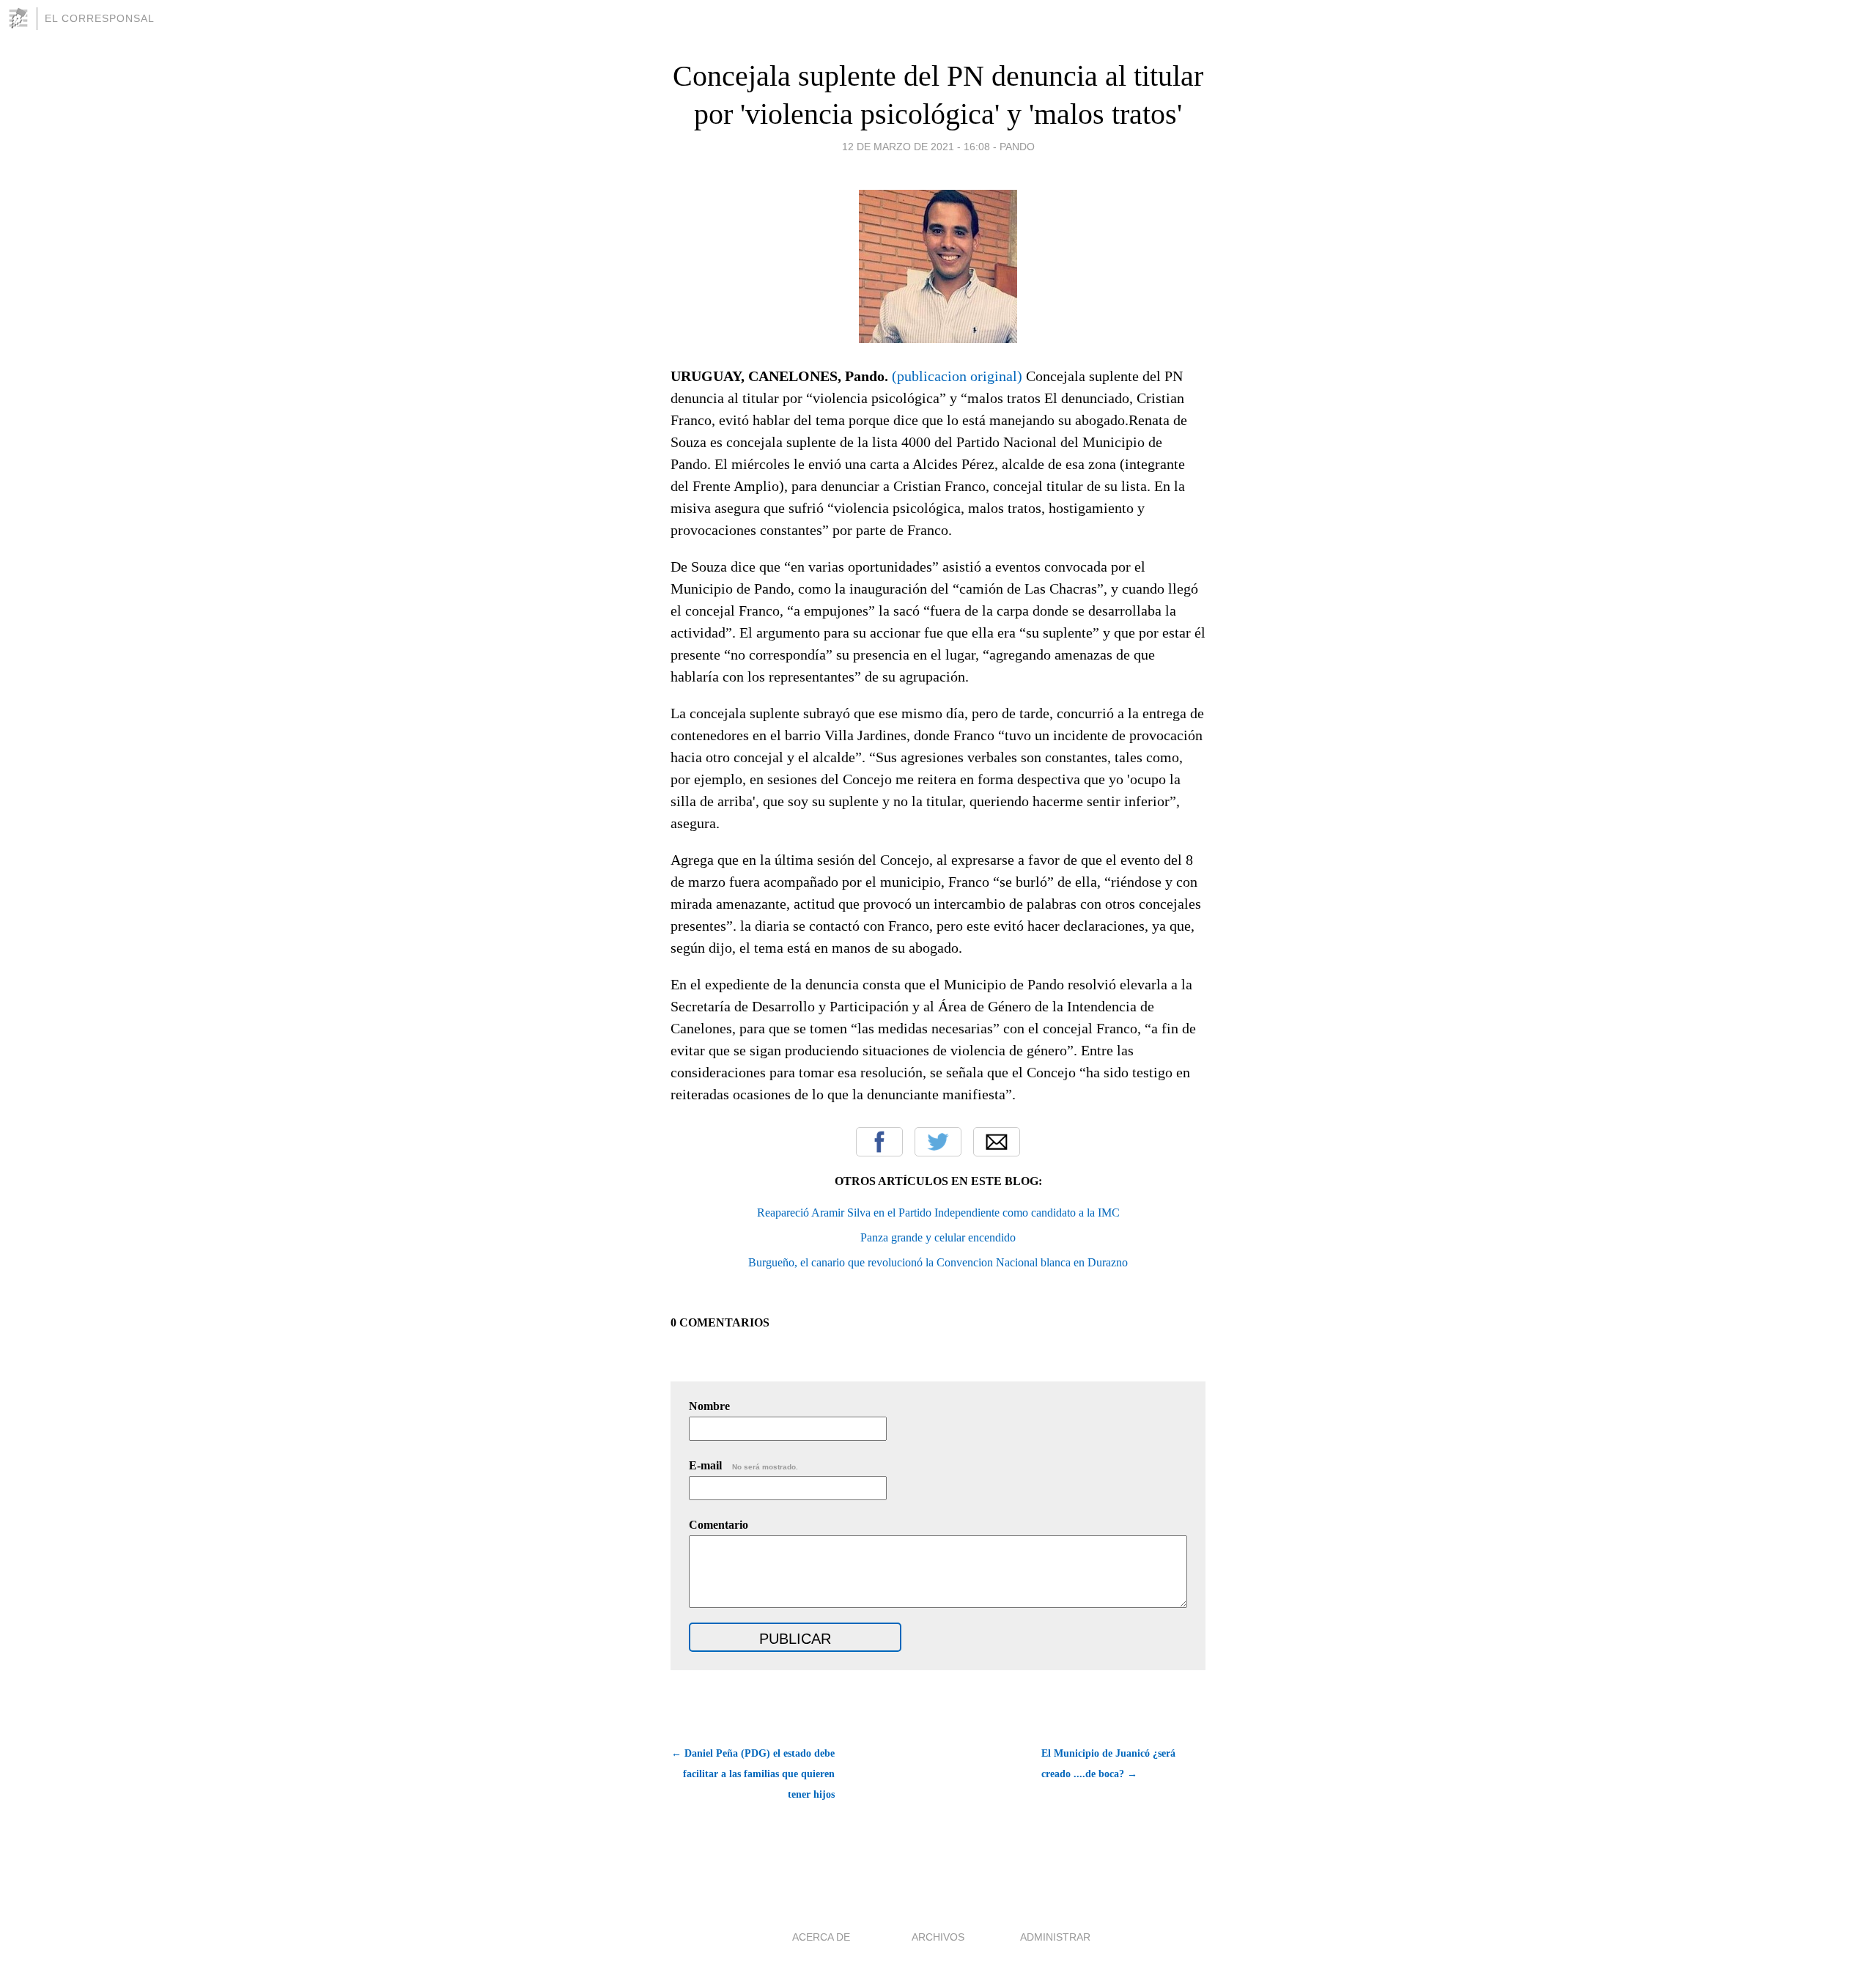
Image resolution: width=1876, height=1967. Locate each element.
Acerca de (821, 1937)
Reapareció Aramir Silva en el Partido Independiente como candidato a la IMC (938, 1213)
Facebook (879, 1142)
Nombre (709, 1406)
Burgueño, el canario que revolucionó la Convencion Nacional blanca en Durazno (938, 1262)
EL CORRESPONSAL (100, 18)
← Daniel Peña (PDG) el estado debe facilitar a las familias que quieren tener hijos (753, 1774)
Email (997, 1142)
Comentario (719, 1525)
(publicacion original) (957, 376)
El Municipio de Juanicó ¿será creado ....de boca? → (1108, 1764)
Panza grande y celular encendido (938, 1237)
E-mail (743, 1465)
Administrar (1055, 1937)
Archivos (938, 1937)
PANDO (1017, 147)
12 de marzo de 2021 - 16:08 (916, 147)
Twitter (938, 1142)
